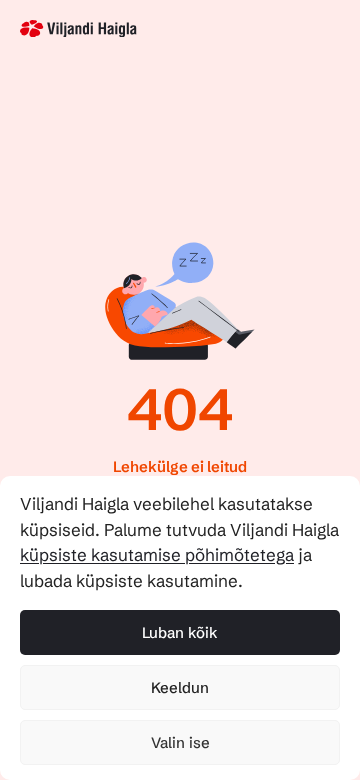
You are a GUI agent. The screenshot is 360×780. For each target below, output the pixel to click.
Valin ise (180, 742)
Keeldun (180, 687)
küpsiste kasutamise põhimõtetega (157, 554)
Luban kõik (180, 632)
